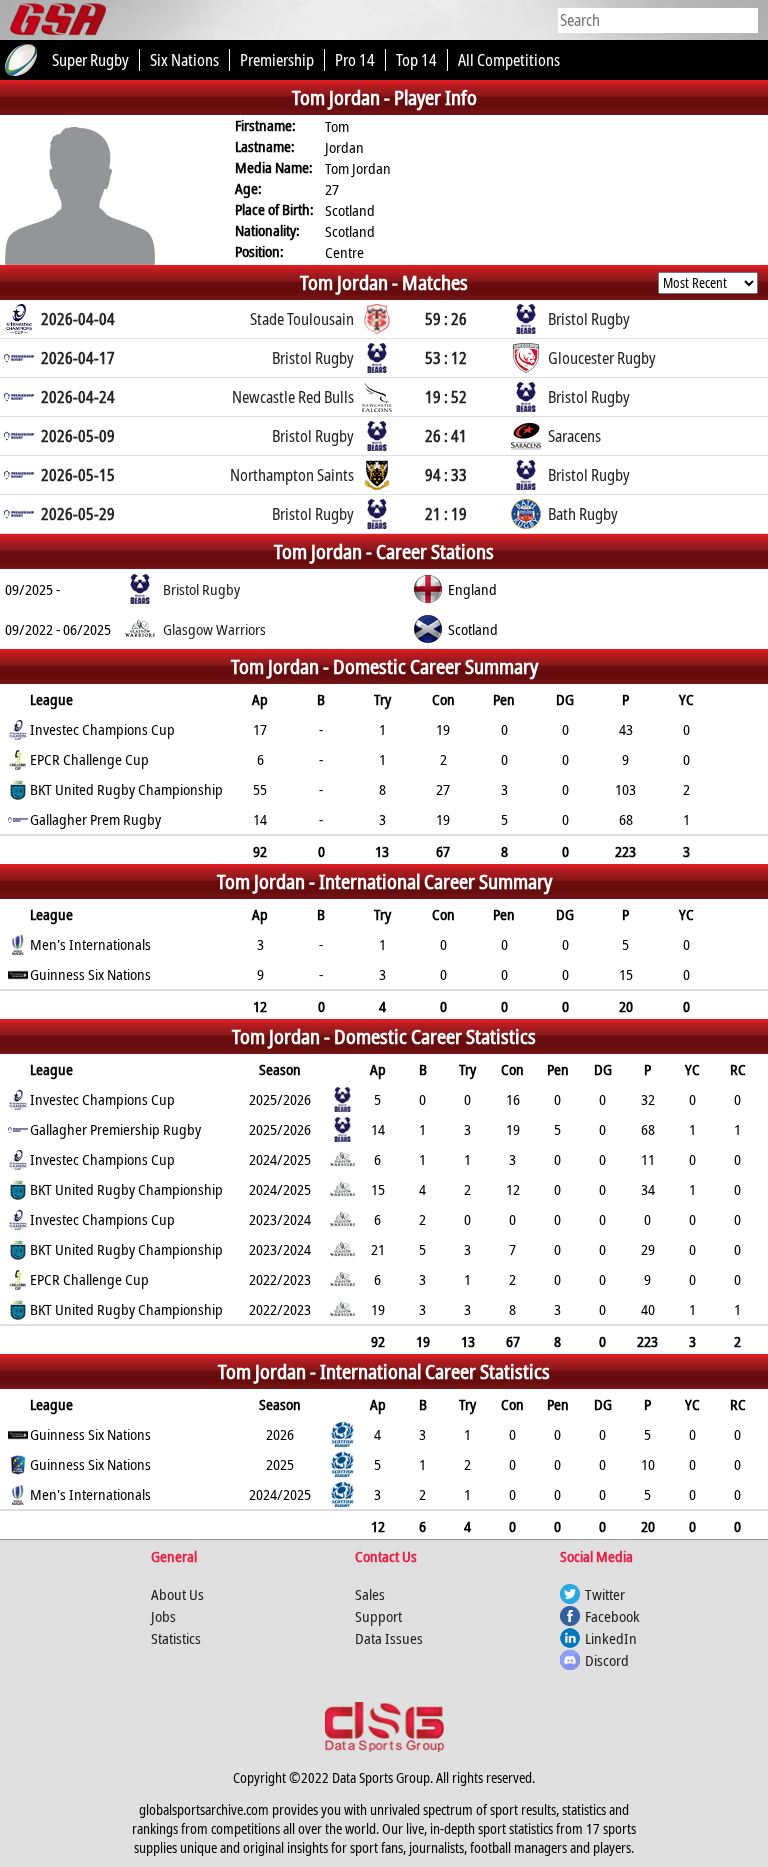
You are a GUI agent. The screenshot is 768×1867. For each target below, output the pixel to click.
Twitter (605, 1594)
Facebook (612, 1616)
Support (378, 1616)
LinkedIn (611, 1638)
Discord (607, 1660)
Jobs (163, 1616)
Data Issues (389, 1638)
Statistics (176, 1638)
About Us (177, 1594)
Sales (370, 1594)
